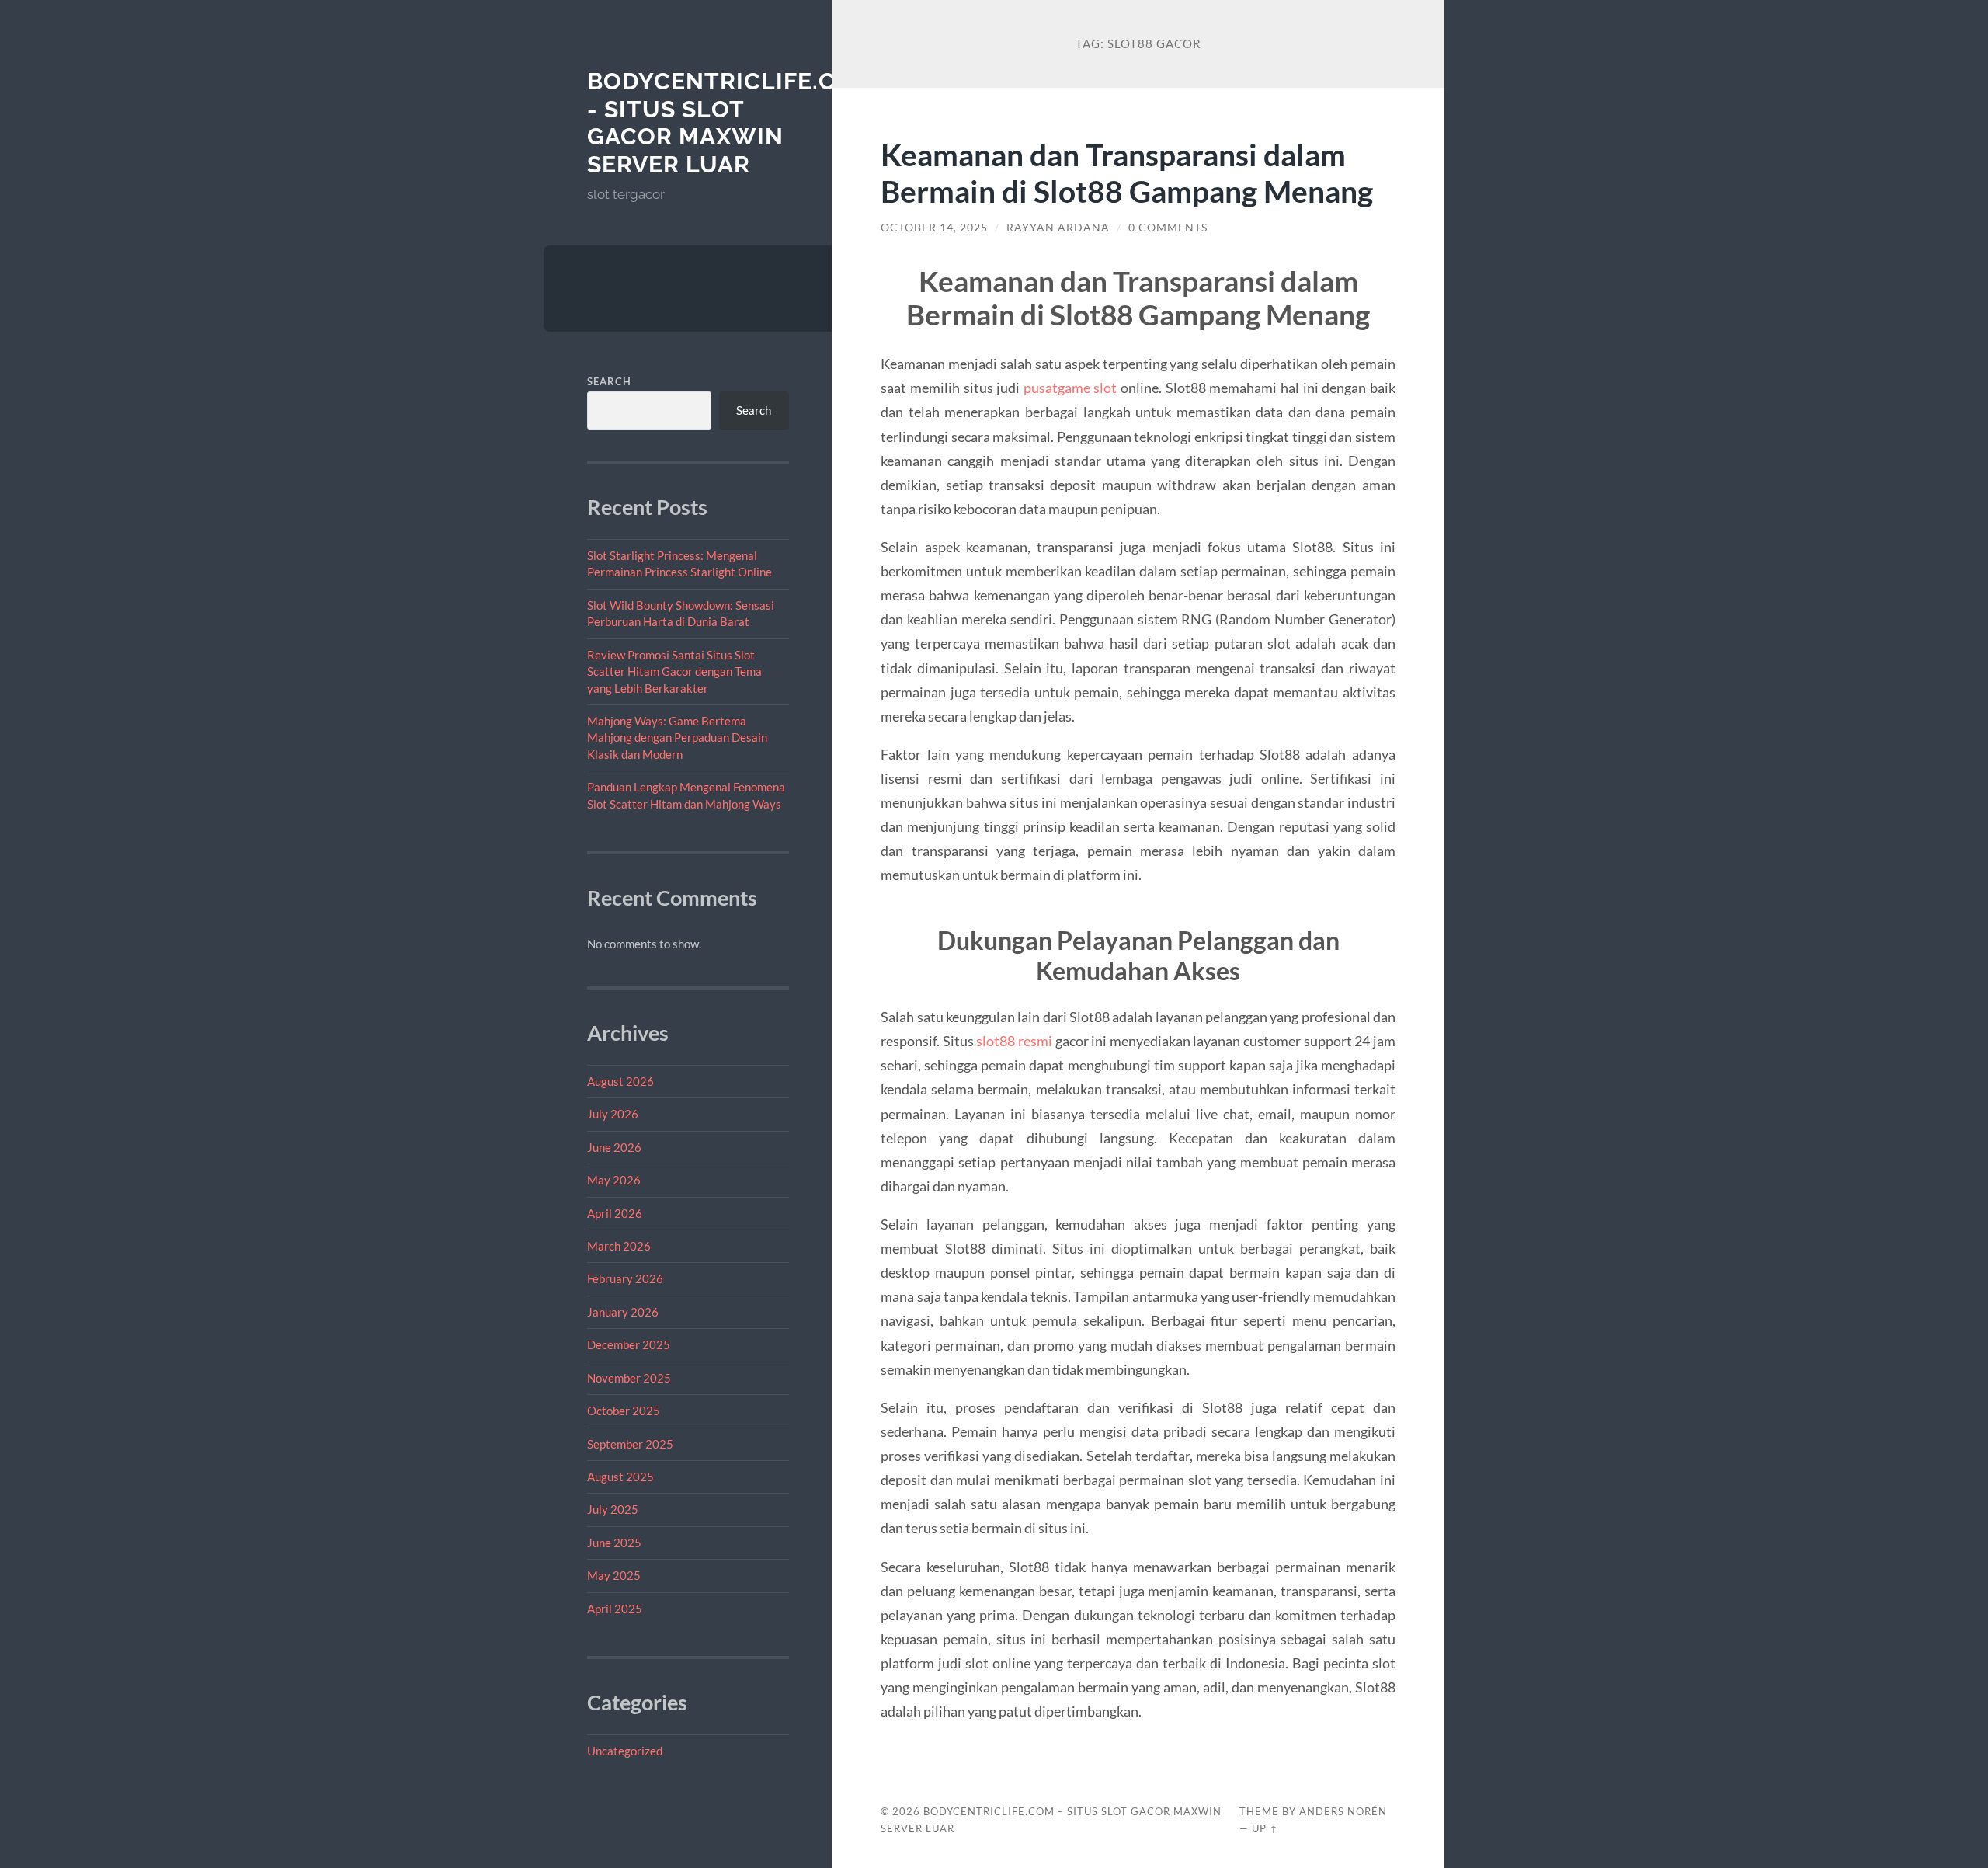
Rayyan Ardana (1058, 228)
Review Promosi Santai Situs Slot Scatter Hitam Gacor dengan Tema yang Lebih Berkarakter (674, 671)
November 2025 (629, 1378)
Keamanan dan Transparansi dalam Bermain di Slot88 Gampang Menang (1127, 172)
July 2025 (613, 1509)
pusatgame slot (1070, 388)
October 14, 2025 (934, 228)
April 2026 (615, 1213)
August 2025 (620, 1477)
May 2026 (614, 1180)
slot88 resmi (1014, 1041)
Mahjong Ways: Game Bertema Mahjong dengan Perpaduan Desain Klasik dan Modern (677, 737)
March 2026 (619, 1246)
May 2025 (614, 1575)
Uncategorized (625, 1751)
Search (609, 381)
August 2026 (620, 1081)
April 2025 (615, 1609)
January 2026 (623, 1312)
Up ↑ (1265, 1828)
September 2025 (630, 1444)
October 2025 (624, 1411)
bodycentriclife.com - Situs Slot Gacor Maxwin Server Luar (731, 123)
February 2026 (625, 1278)
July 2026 (613, 1114)
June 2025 (614, 1543)
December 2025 (629, 1344)
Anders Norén (1343, 1811)
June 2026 (614, 1147)
